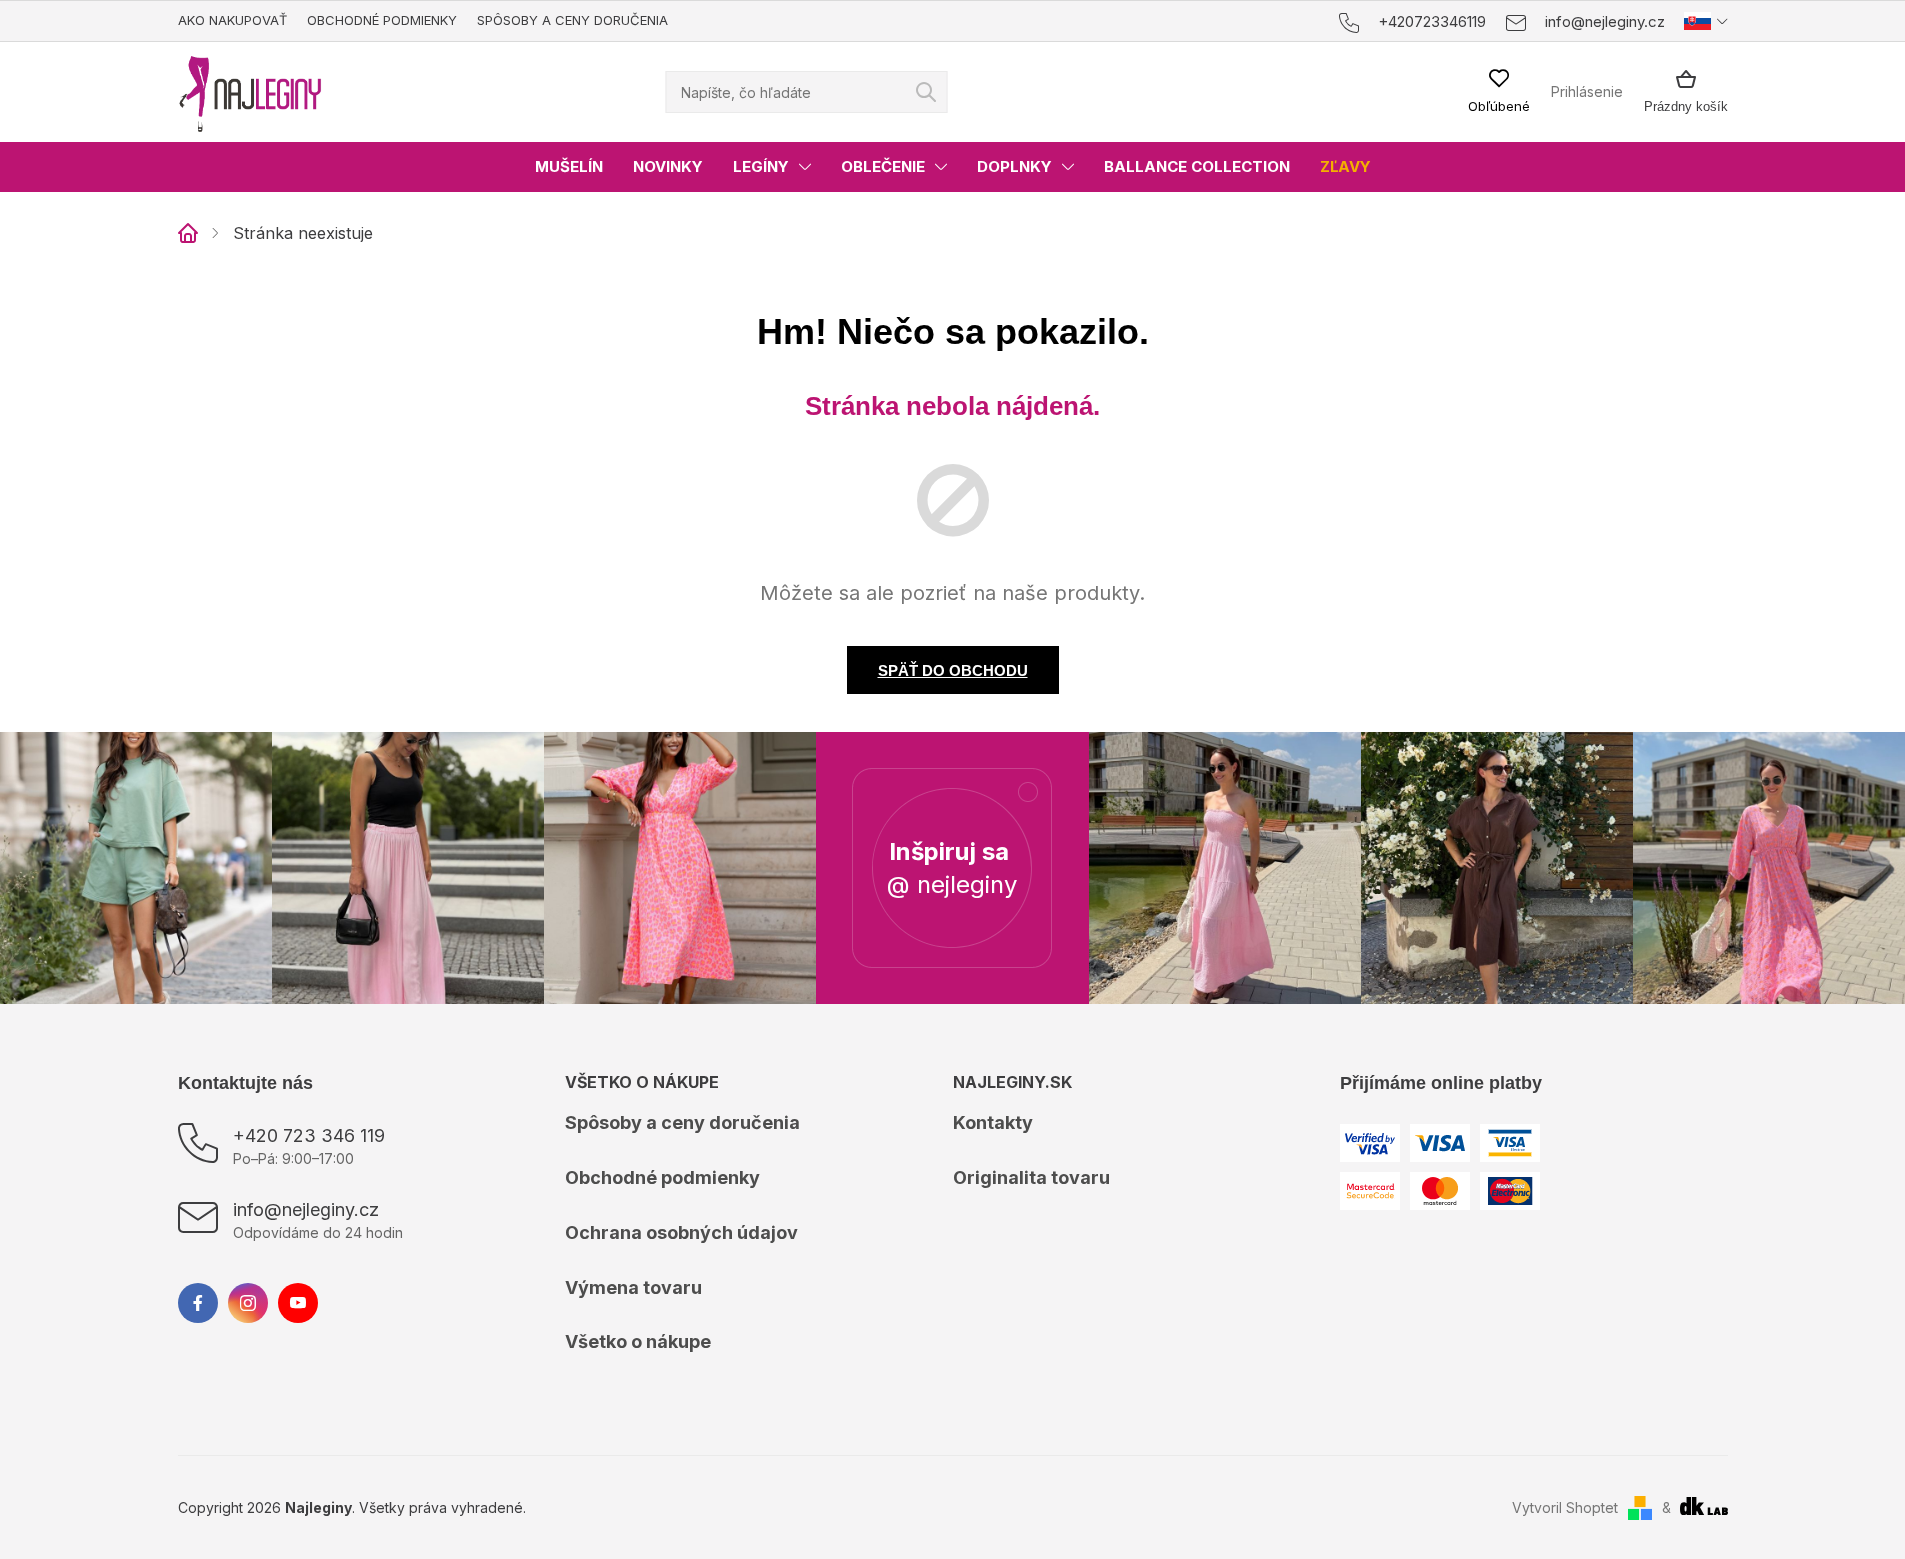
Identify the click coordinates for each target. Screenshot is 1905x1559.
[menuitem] (569, 167)
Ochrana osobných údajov (681, 1232)
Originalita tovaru (1031, 1177)
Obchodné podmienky (382, 20)
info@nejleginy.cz (306, 1209)
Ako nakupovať (232, 20)
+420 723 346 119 (309, 1135)
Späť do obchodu (953, 670)
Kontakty (993, 1122)
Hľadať (926, 92)
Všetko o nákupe (638, 1341)
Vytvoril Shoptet (1565, 1507)
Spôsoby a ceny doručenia (572, 20)
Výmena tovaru (633, 1287)
